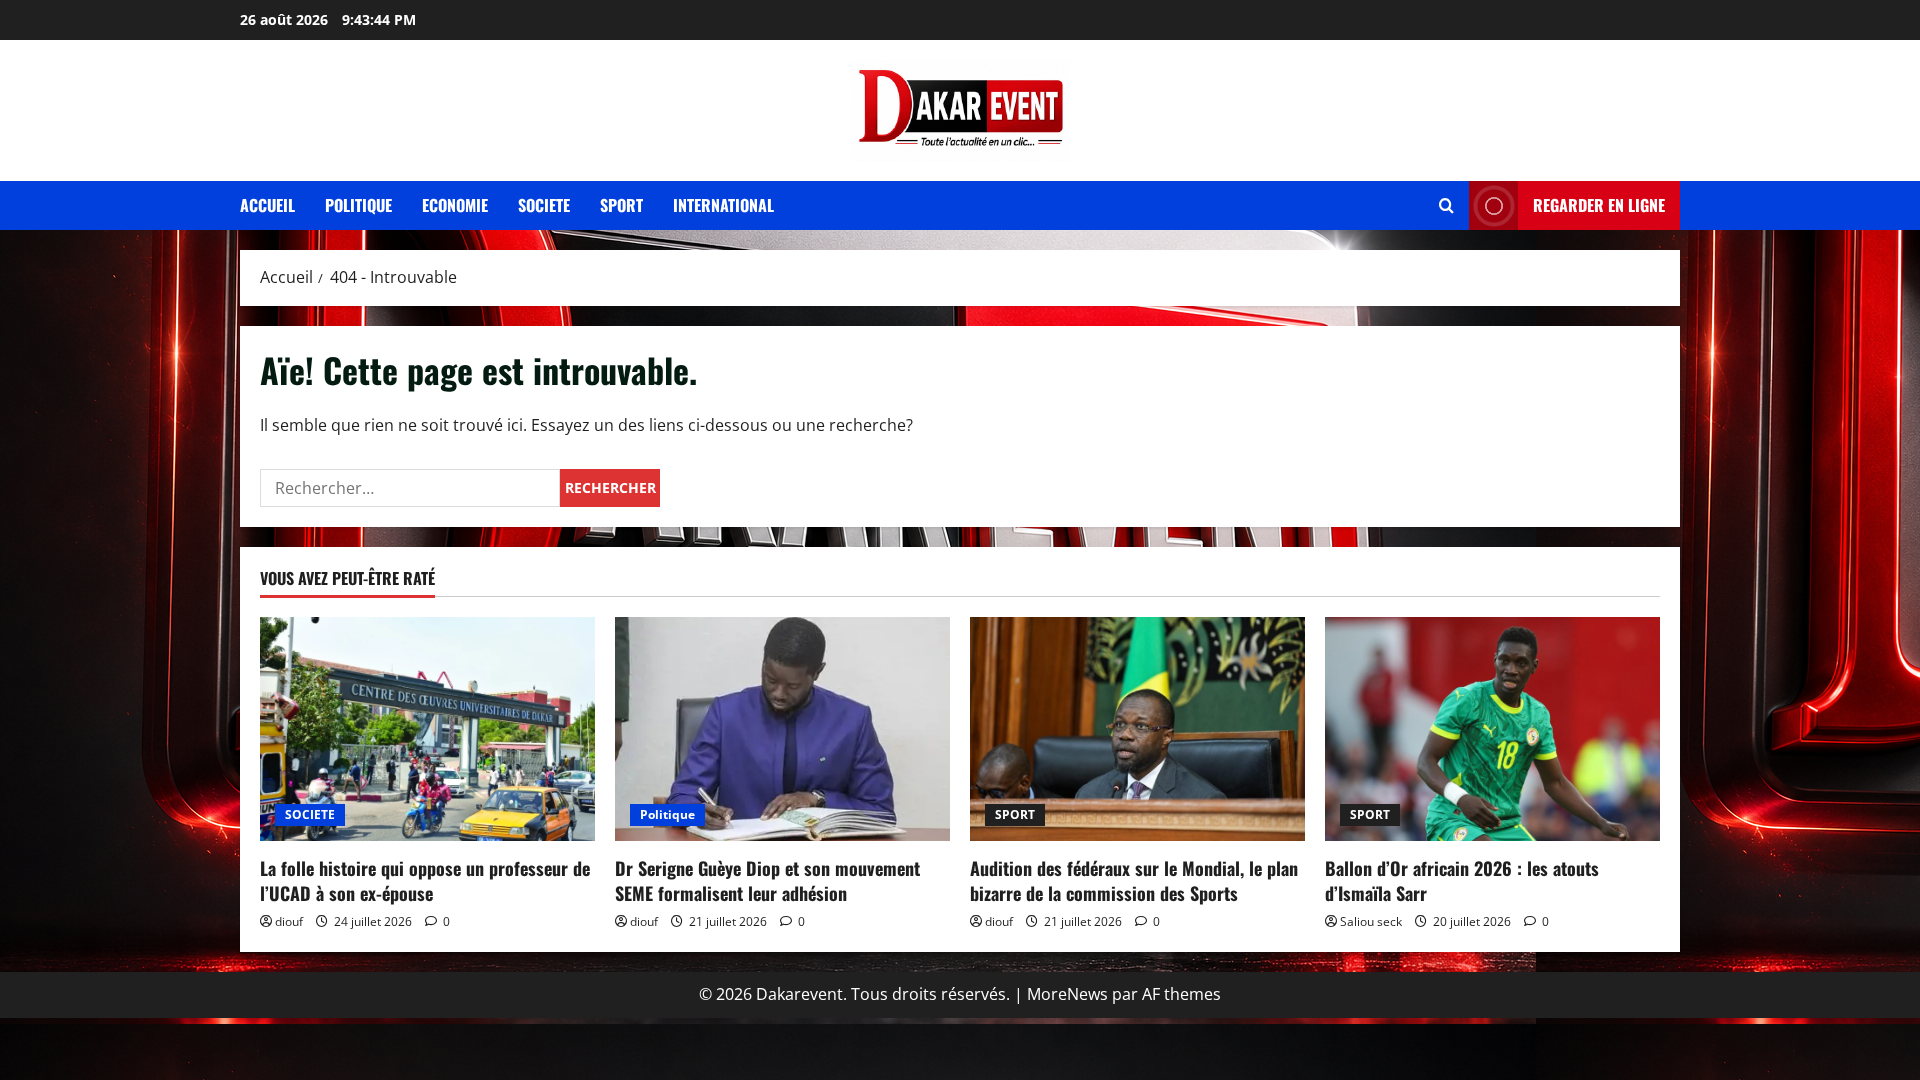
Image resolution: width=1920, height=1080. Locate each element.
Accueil (267, 205)
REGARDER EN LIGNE (1599, 205)
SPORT (1015, 814)
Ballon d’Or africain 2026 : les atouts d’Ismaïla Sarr (1462, 880)
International (723, 205)
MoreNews (1067, 994)
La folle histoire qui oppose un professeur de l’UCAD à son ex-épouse (425, 880)
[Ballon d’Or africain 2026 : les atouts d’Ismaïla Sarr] (1492, 728)
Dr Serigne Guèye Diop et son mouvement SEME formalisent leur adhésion (767, 880)
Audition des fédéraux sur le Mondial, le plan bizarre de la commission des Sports (1134, 880)
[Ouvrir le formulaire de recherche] (1446, 205)
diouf (289, 921)
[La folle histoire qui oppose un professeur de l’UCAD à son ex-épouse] (427, 728)
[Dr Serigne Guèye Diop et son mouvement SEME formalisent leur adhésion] (782, 728)
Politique (358, 205)
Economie (455, 205)
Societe (544, 205)
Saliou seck (1371, 921)
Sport (621, 205)
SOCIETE (310, 814)
